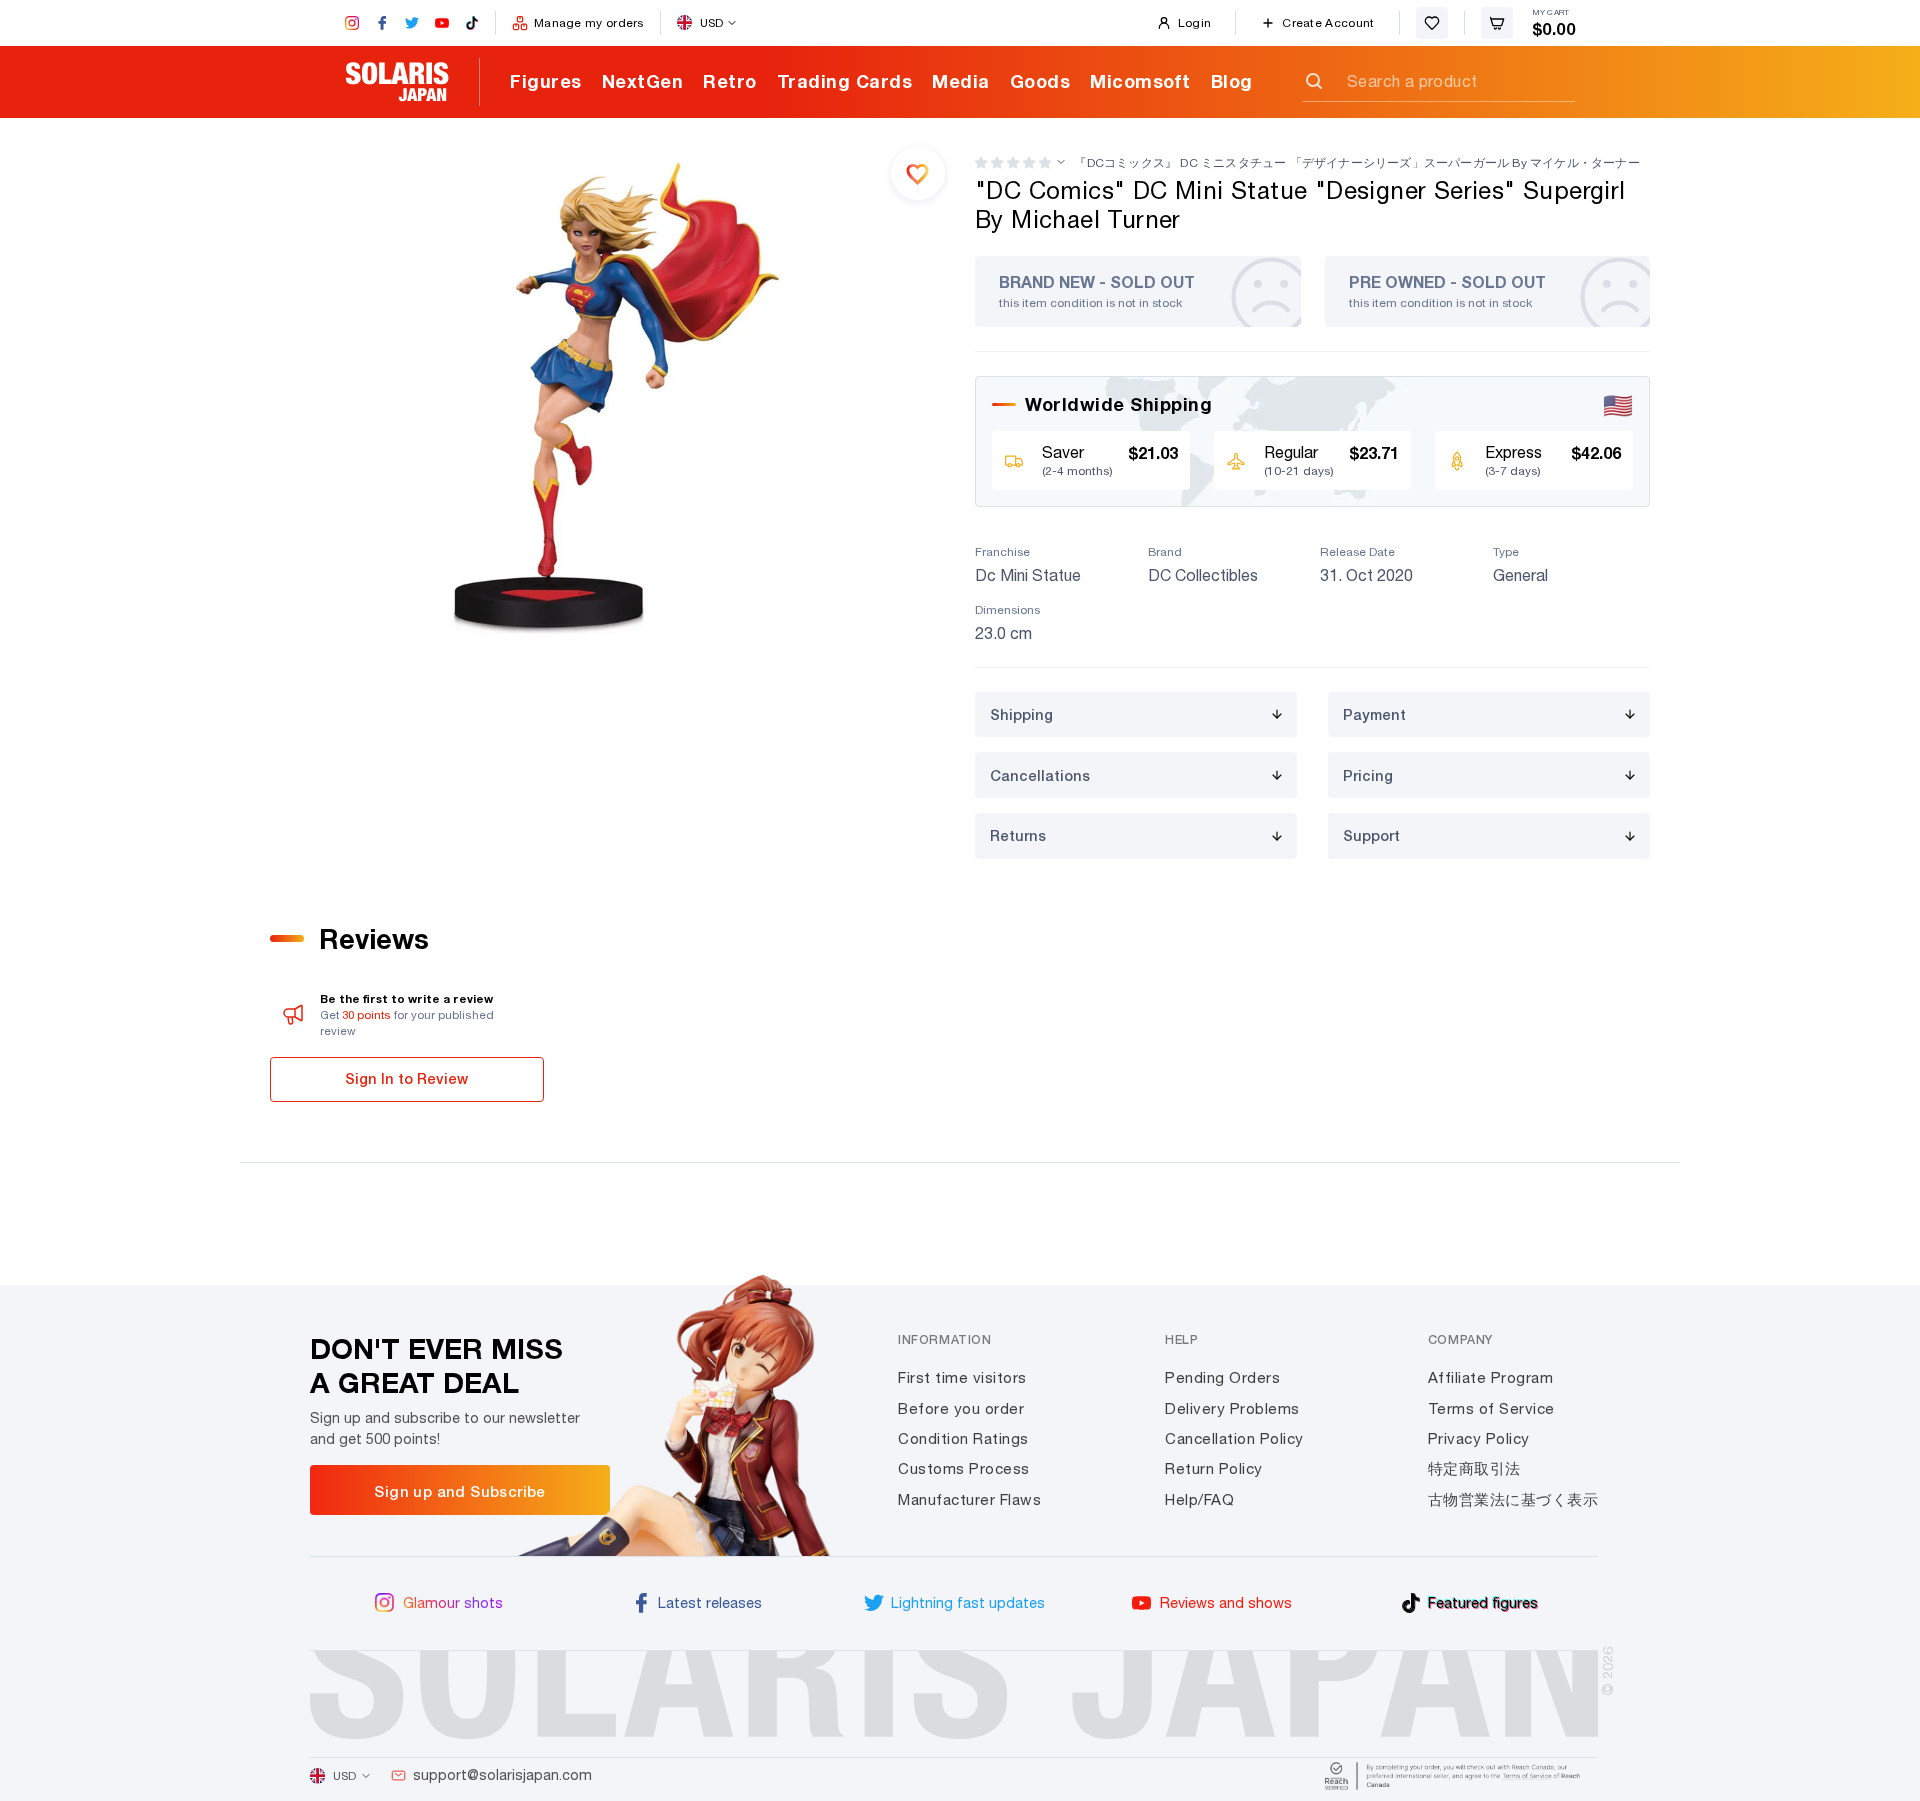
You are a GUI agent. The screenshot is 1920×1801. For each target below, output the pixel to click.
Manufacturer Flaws (969, 1499)
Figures (546, 81)
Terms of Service (1491, 1408)
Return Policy (1214, 1468)
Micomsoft (1140, 81)
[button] (1013, 162)
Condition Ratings (963, 1438)
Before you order (961, 1408)
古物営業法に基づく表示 (1513, 1499)
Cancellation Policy (1234, 1438)
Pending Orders (1222, 1377)
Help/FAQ (1199, 1499)
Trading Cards (845, 81)
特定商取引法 (1474, 1468)
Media (961, 81)
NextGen (643, 81)
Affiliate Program (1491, 1377)
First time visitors (962, 1377)
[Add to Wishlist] (918, 173)
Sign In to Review (406, 1078)
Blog (1232, 81)
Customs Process (964, 1468)
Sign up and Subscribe (459, 1491)
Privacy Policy (1479, 1438)
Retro (730, 81)
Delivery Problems (1232, 1408)
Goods (1040, 81)
